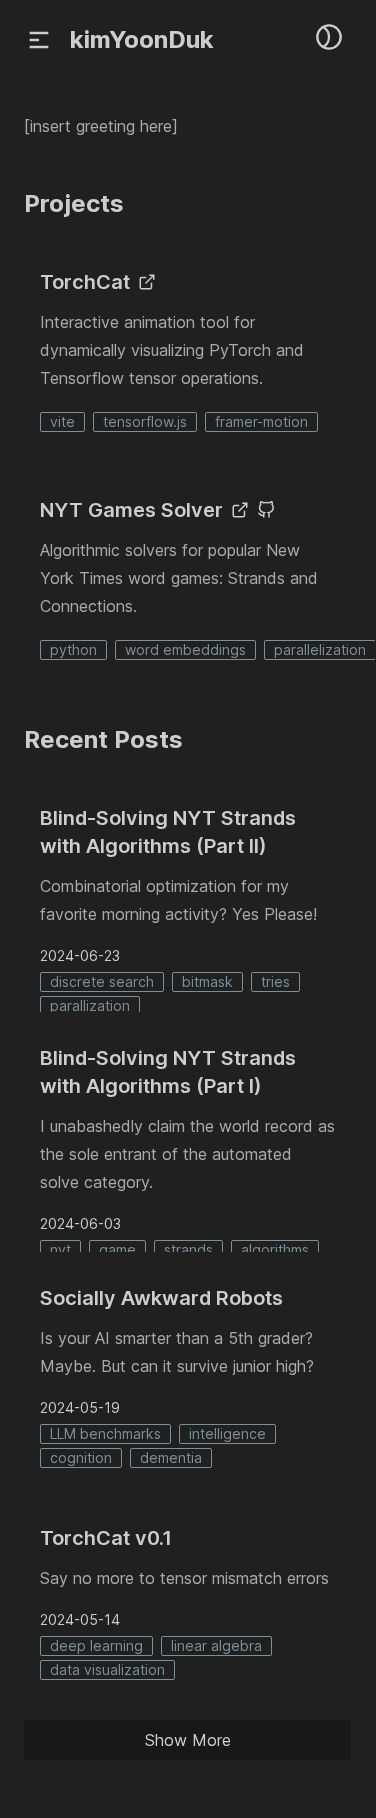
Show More (188, 1740)
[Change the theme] (329, 37)
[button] (39, 40)
